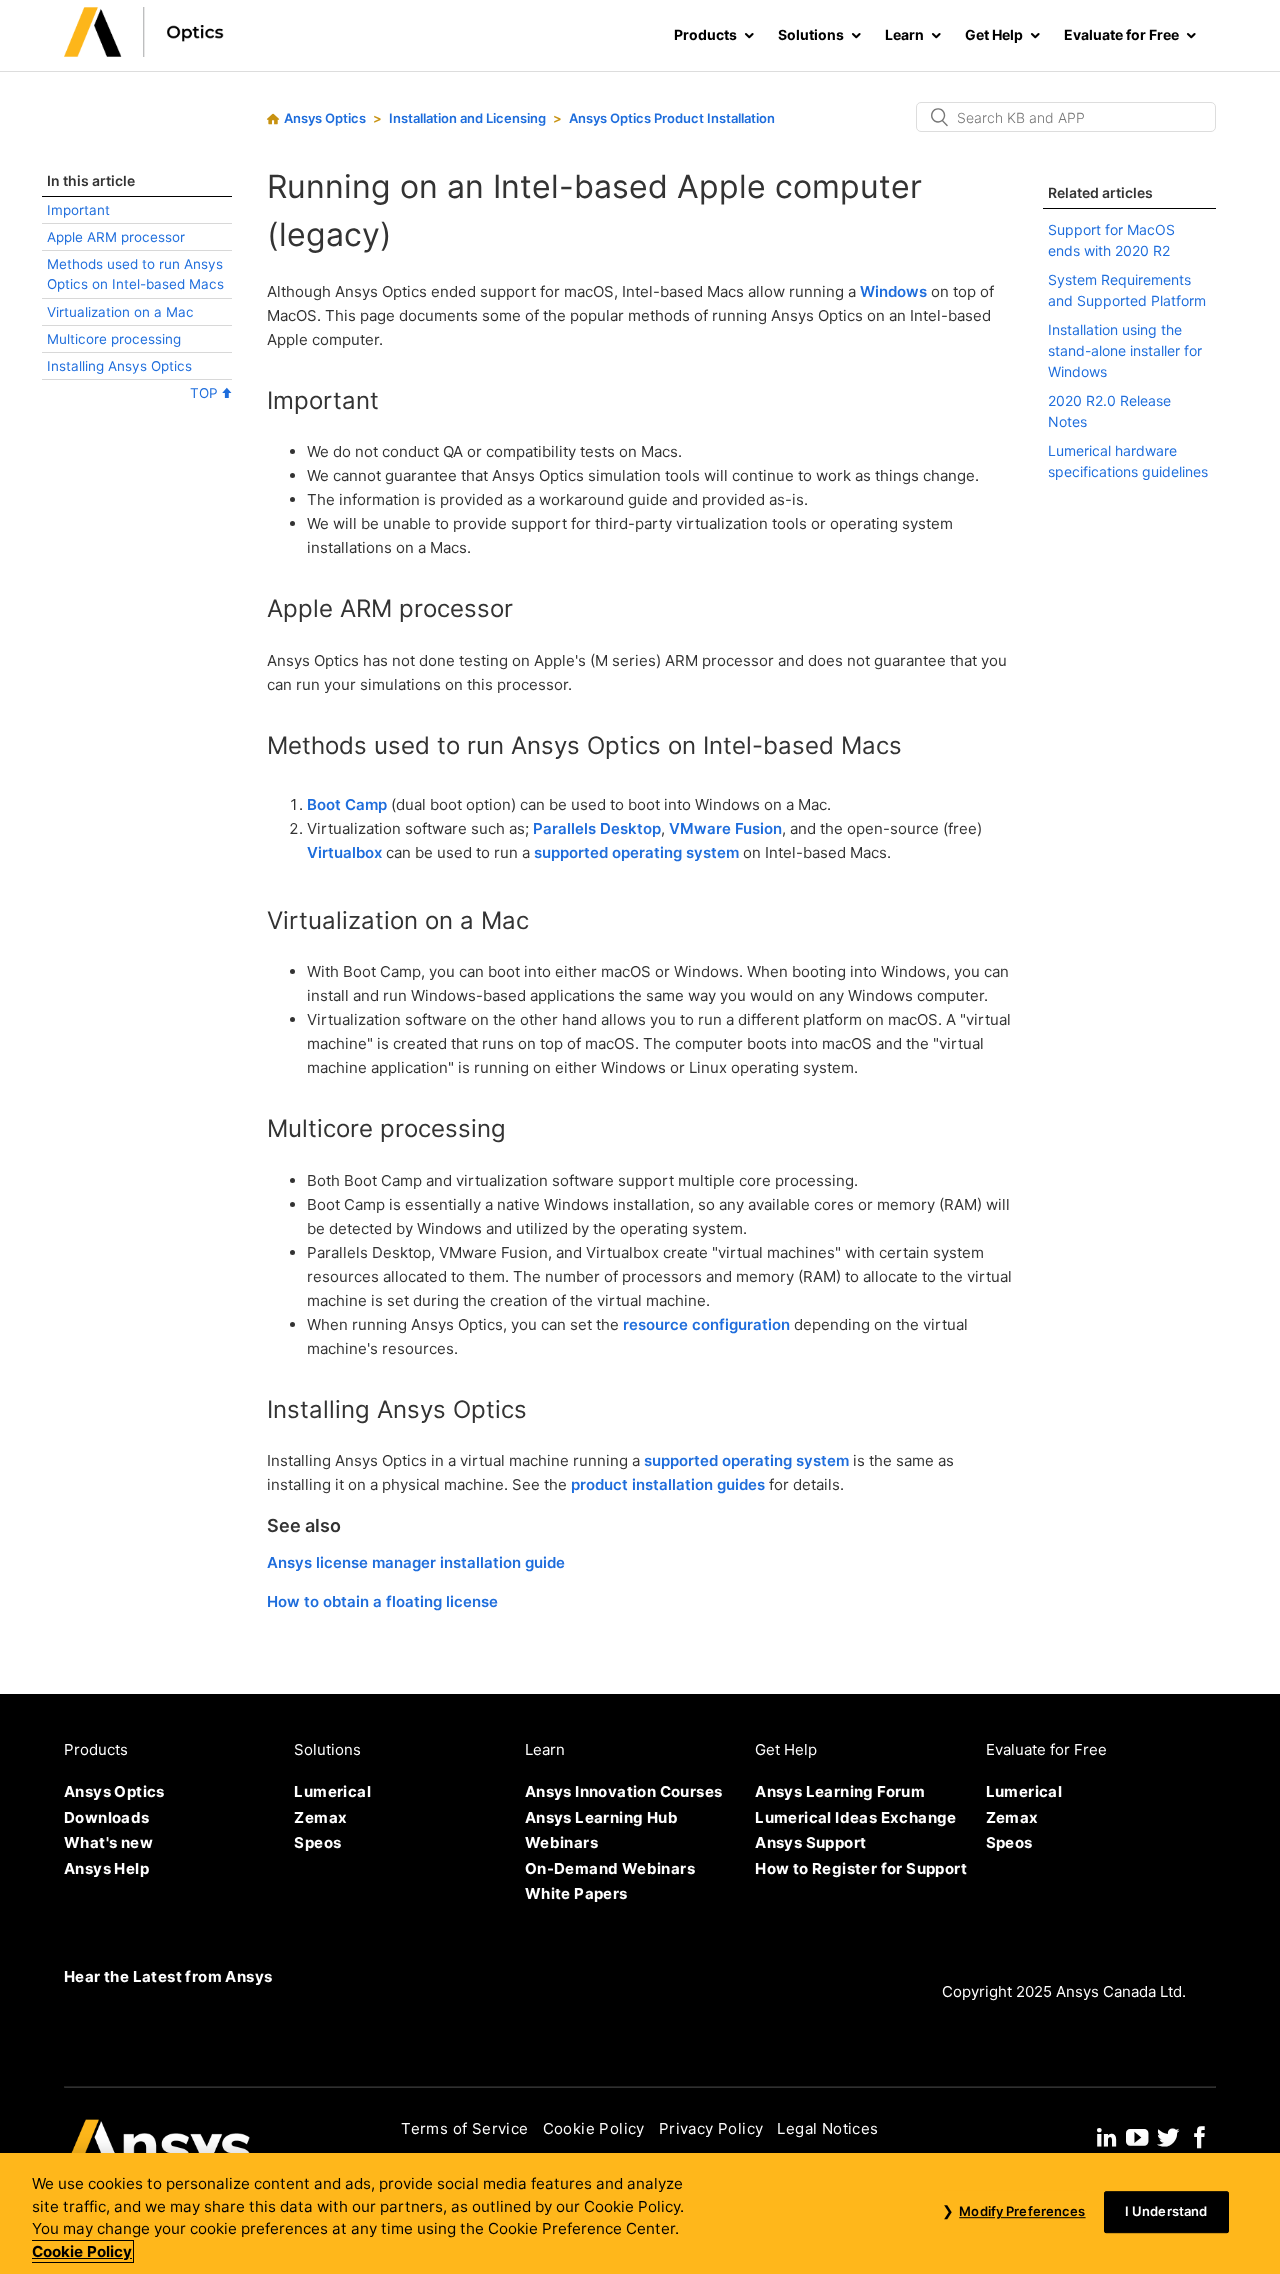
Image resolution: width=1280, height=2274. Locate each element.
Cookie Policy (594, 2128)
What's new (108, 1842)
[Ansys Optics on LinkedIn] (1106, 2134)
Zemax (320, 1817)
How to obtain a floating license (382, 1601)
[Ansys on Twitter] (1168, 2134)
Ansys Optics (325, 118)
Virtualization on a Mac (120, 312)
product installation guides (668, 1484)
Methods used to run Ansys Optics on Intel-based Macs (135, 274)
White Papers (576, 1893)
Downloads (107, 1817)
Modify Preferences (1022, 2212)
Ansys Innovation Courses (624, 1791)
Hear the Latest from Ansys (168, 1976)
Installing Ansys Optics (119, 366)
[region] (640, 2213)
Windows (893, 291)
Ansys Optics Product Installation (672, 118)
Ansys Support (810, 1842)
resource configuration (706, 1324)
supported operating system (636, 852)
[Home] (144, 51)
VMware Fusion (725, 828)
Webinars (561, 1842)
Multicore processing (114, 339)
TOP (206, 393)
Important (78, 210)
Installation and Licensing (467, 118)
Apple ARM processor (116, 237)
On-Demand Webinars (610, 1868)
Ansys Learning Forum (840, 1791)
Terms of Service (464, 2128)
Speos (317, 1842)
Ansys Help (106, 1868)
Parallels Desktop (597, 828)
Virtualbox (344, 852)
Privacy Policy (711, 2128)
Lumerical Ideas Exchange (856, 1817)
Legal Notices (827, 2128)
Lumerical (332, 1791)
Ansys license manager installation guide (416, 1562)
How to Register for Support (861, 1868)
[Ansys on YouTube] (1137, 2134)
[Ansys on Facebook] (1200, 2134)
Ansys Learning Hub (601, 1817)
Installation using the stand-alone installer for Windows (1125, 350)
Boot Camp (347, 804)
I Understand (1166, 2212)
